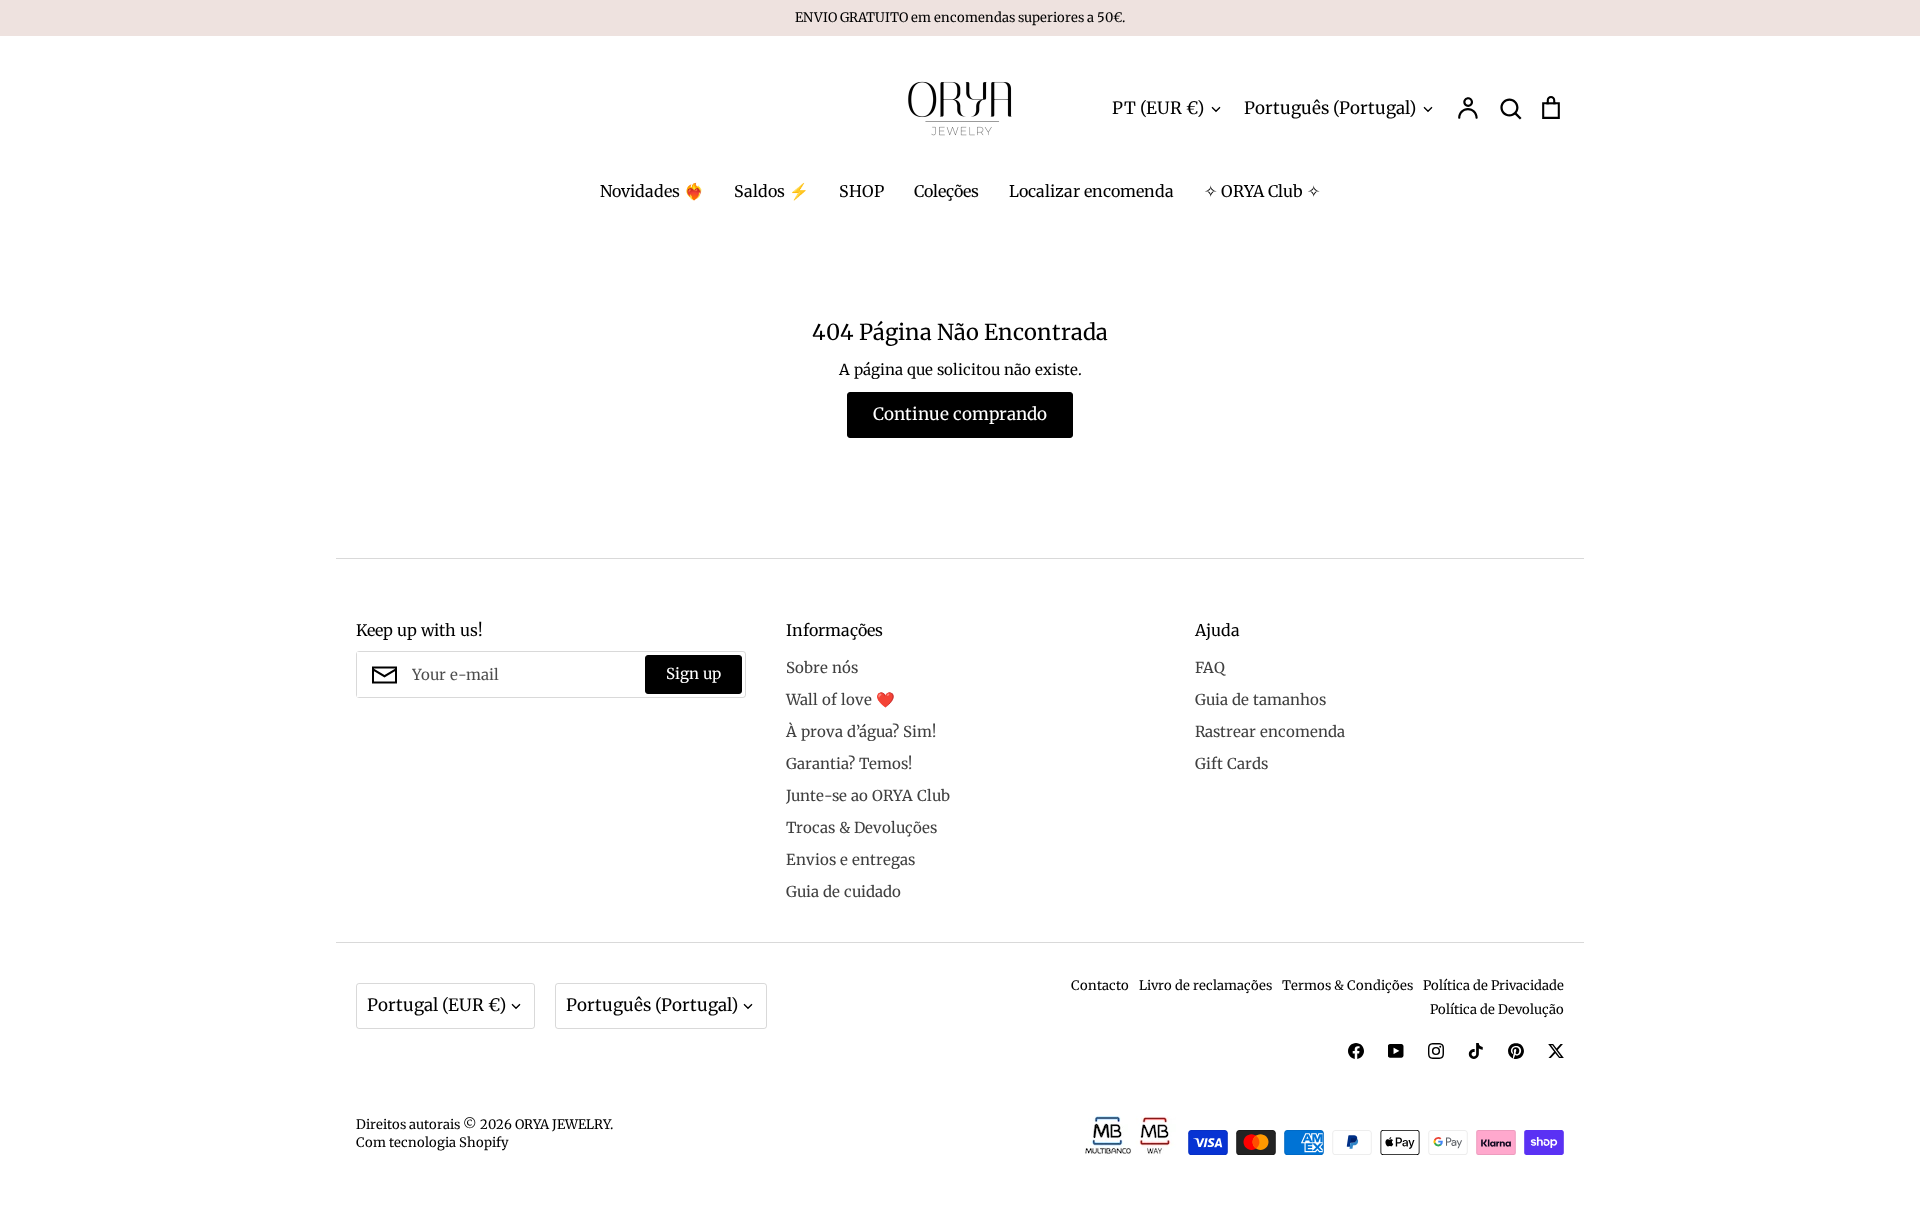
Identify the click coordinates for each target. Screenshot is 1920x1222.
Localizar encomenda (1091, 191)
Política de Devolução (1497, 1009)
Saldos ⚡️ (771, 191)
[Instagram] (1436, 1051)
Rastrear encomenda (1270, 731)
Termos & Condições (1347, 985)
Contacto (1100, 985)
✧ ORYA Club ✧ (1262, 191)
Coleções (946, 191)
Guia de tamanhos (1260, 699)
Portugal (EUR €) (436, 1005)
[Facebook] (1356, 1051)
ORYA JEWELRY (562, 1124)
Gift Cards (1231, 763)
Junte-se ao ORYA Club (868, 795)
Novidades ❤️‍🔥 (652, 191)
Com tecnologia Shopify (432, 1142)
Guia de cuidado (843, 891)
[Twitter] (1556, 1051)
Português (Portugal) (1330, 108)
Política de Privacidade (1493, 985)
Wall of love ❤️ (840, 699)
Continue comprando (960, 414)
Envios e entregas (850, 859)
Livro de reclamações (1205, 985)
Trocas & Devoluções (861, 827)
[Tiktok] (1476, 1051)
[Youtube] (1396, 1051)
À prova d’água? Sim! (861, 731)
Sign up (693, 673)
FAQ (1210, 667)
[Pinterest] (1516, 1051)
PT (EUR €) (1158, 108)
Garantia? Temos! (849, 763)
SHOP (861, 191)
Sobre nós (822, 667)
